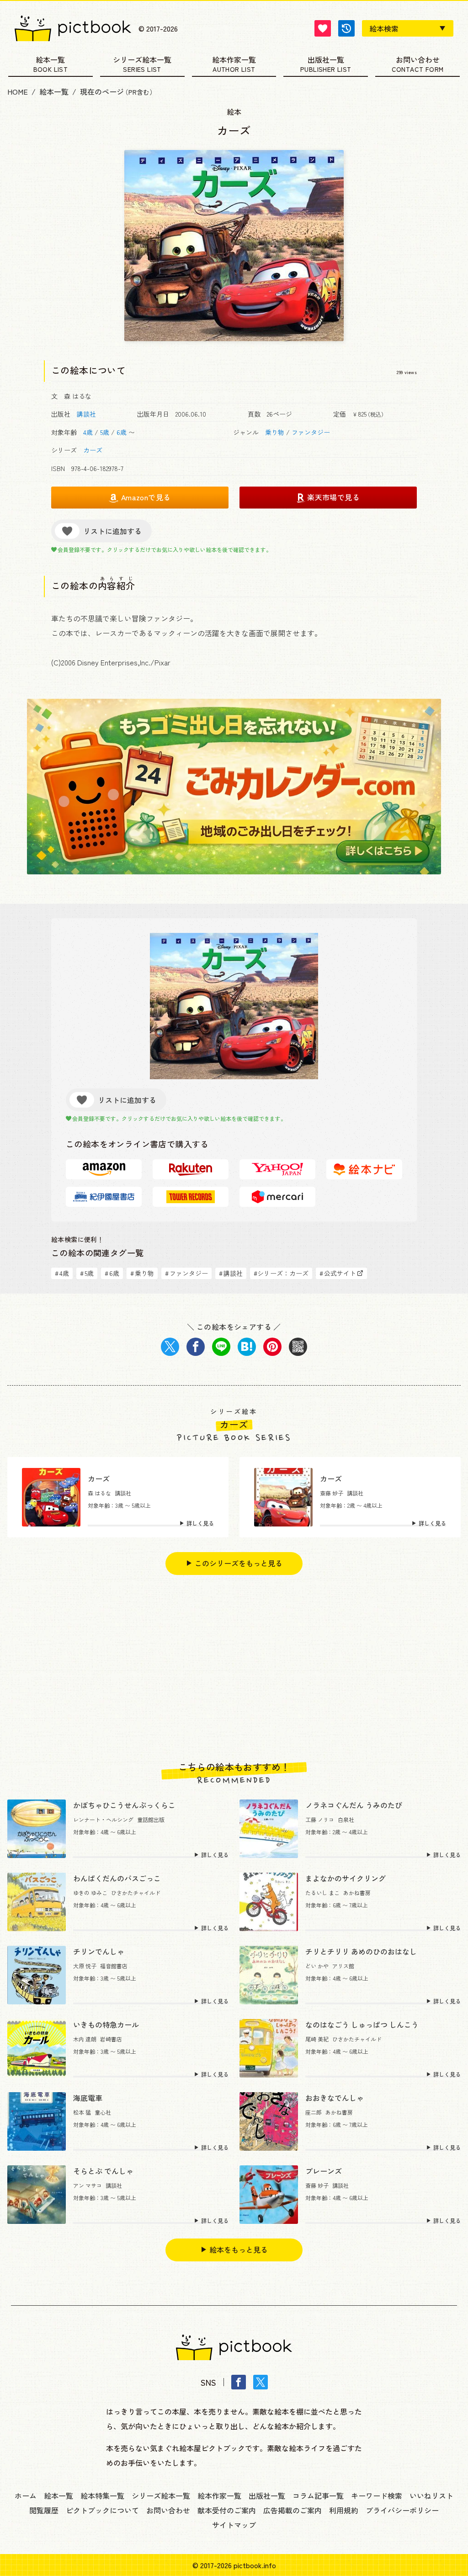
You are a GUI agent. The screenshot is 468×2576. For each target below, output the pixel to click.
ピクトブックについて (102, 2510)
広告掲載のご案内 (292, 2510)
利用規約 (344, 2510)
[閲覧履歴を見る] (346, 28)
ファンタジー (311, 432)
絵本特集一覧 (102, 2496)
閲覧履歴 (44, 2510)
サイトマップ (234, 2525)
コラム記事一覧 (318, 2496)
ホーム (26, 2496)
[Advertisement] (234, 1668)
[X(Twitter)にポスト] (170, 1347)
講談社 (86, 414)
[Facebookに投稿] (196, 1347)
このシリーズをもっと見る (239, 1563)
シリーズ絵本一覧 (142, 60)
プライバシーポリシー (402, 2510)
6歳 (122, 432)
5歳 (105, 432)
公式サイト (338, 1273)
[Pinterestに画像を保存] (272, 1347)
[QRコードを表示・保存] (298, 1347)
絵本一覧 (50, 60)
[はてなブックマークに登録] (247, 1347)
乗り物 (275, 432)
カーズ (93, 450)
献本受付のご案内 (227, 2510)
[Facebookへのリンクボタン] (239, 2382)
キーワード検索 (377, 2496)
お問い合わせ (418, 60)
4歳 (88, 432)
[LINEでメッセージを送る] (221, 1347)
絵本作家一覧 (234, 60)
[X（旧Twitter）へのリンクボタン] (261, 2382)
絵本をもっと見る (239, 2249)
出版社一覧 (326, 60)
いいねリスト (431, 2496)
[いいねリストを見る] (323, 28)
